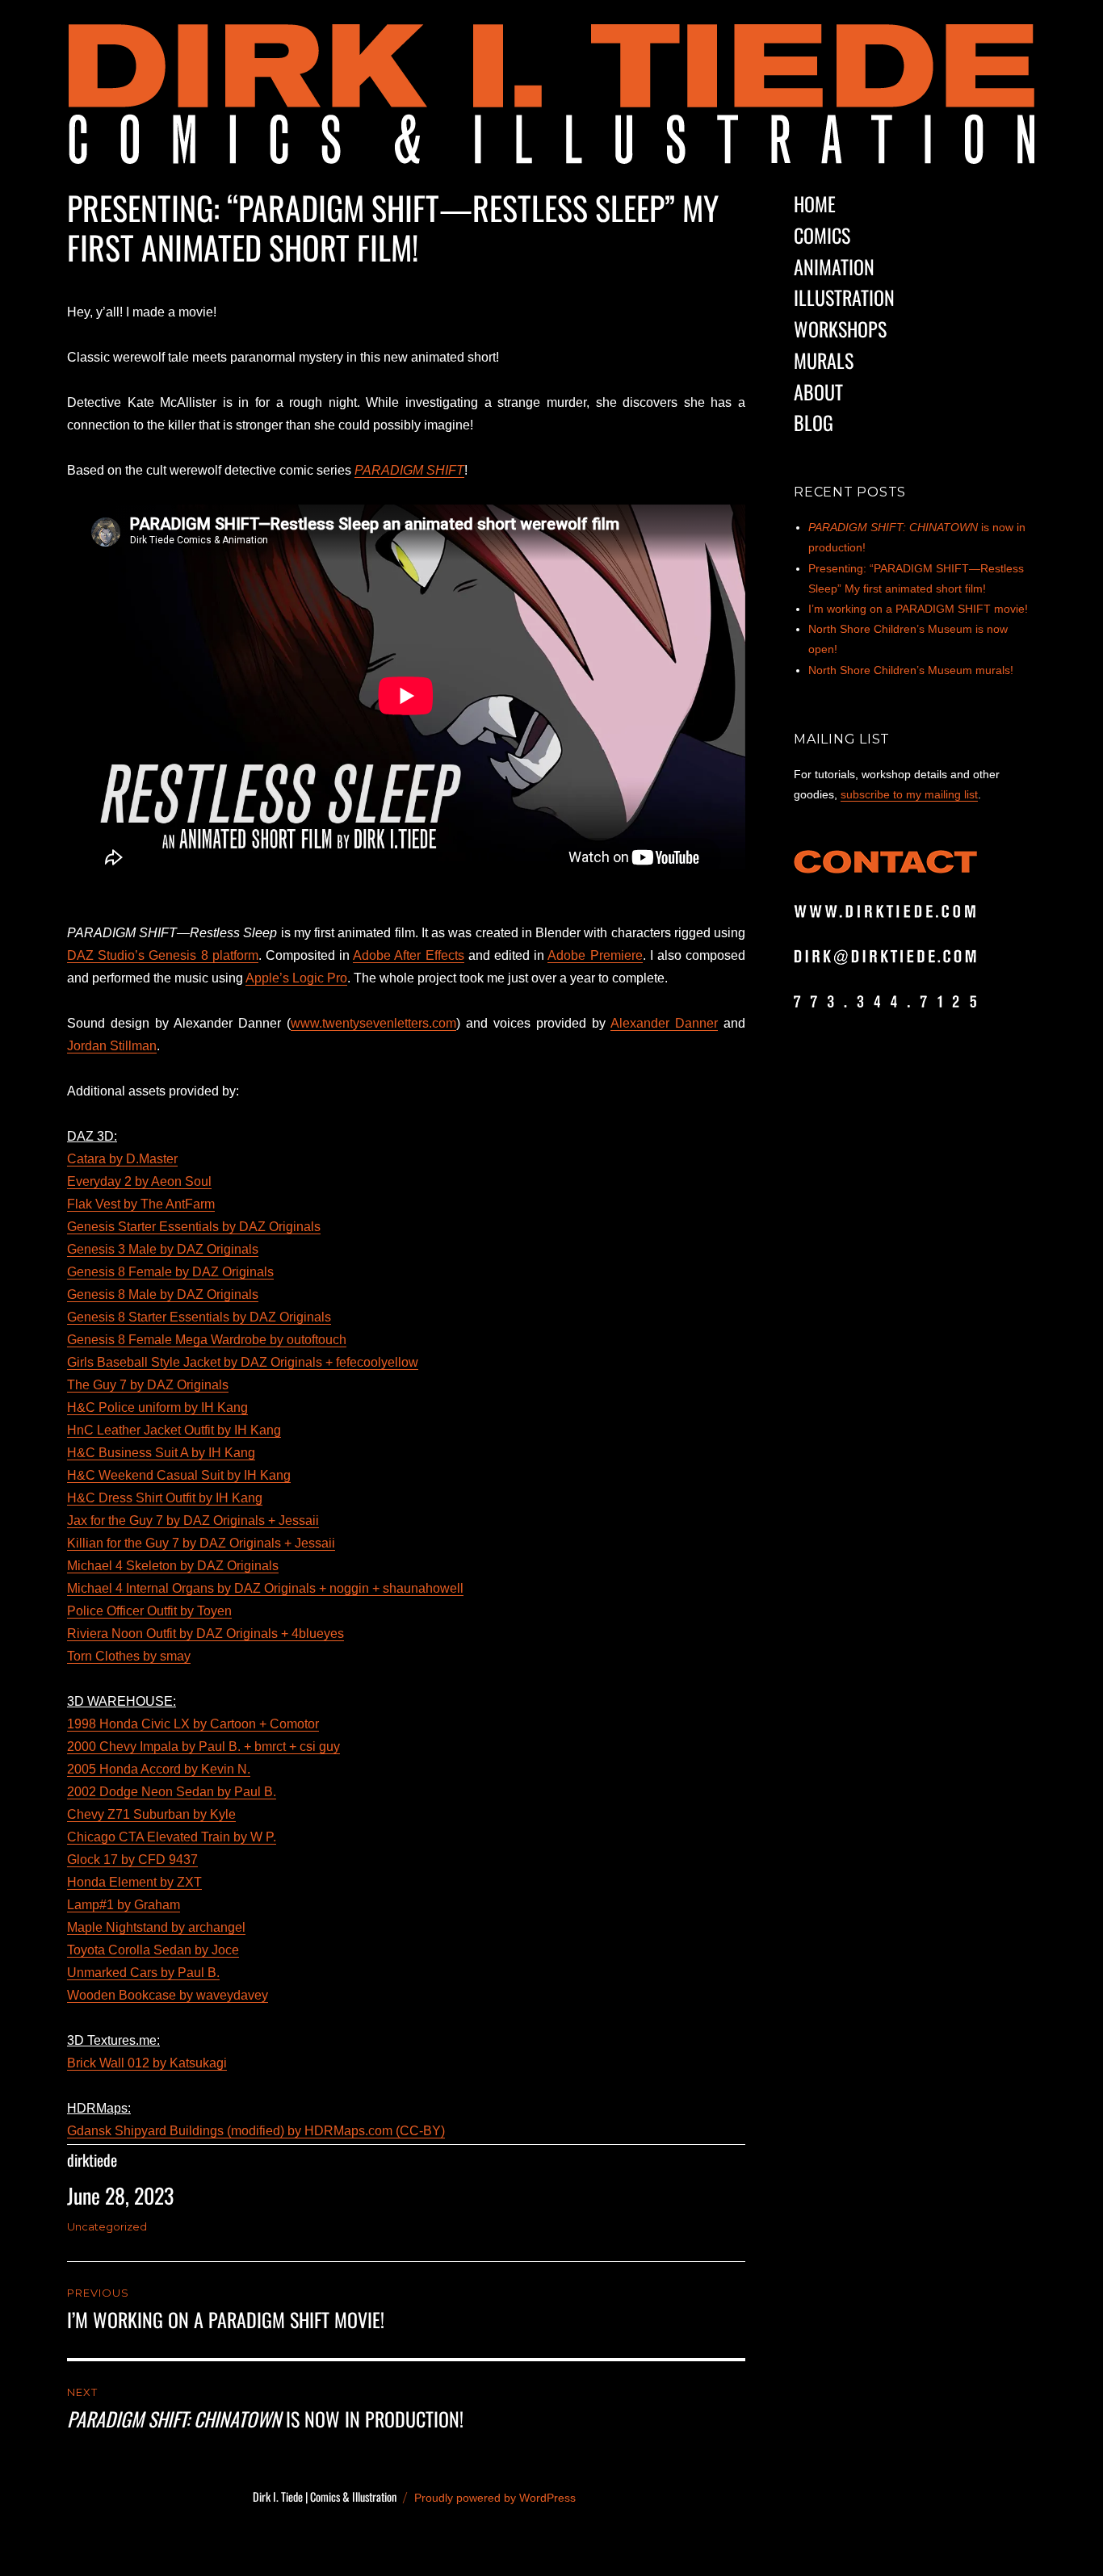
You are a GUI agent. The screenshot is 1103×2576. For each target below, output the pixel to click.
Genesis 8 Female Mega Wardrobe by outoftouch (207, 1340)
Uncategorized (107, 2226)
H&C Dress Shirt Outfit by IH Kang (165, 1498)
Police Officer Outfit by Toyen (149, 1611)
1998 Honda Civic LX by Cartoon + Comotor (193, 1724)
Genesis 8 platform (201, 955)
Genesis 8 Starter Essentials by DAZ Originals (199, 1317)
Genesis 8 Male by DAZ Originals (163, 1294)
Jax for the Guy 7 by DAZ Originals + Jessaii (193, 1520)
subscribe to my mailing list (909, 794)
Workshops (840, 329)
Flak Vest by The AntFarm (141, 1204)
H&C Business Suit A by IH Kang (161, 1453)
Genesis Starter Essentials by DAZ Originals (194, 1227)
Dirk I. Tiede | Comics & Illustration (325, 2496)
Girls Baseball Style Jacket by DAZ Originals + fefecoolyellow (243, 1362)
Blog (814, 422)
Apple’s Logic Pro (296, 978)
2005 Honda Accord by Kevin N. (159, 1769)
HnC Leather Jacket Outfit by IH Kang (174, 1430)
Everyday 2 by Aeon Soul (139, 1181)
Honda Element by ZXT (134, 1882)
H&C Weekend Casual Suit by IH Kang (179, 1475)
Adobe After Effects (408, 955)
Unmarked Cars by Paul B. (143, 1973)
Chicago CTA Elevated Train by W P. (172, 1837)
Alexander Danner (664, 1023)
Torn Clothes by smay (129, 1656)
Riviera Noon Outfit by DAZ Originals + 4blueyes (206, 1634)
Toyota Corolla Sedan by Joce (153, 1950)
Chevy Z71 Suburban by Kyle (151, 1814)
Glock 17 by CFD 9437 (132, 1860)
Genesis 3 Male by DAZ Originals (163, 1249)
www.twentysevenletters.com (373, 1023)
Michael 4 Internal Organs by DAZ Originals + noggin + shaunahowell (265, 1588)
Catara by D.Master (122, 1159)
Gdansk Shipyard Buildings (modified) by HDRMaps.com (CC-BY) (256, 2131)
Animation (834, 266)
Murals (824, 360)
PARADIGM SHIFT (409, 470)
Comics (822, 235)
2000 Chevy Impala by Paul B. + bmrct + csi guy (203, 1747)
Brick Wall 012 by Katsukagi (147, 2063)
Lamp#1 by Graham (124, 1905)
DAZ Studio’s (106, 955)
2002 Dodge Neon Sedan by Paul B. (172, 1792)
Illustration (844, 297)
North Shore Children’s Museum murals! (911, 670)
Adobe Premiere (595, 955)
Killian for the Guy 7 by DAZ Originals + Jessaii (201, 1543)
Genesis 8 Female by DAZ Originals (170, 1272)
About (818, 392)
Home (815, 203)
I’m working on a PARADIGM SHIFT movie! (918, 609)
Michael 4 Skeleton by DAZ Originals (173, 1566)
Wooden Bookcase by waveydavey (168, 1995)
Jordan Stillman (112, 1046)
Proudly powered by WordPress (495, 2498)
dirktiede (92, 2160)
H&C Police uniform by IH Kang (157, 1407)
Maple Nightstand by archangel (156, 1927)
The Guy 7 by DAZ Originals (148, 1385)
